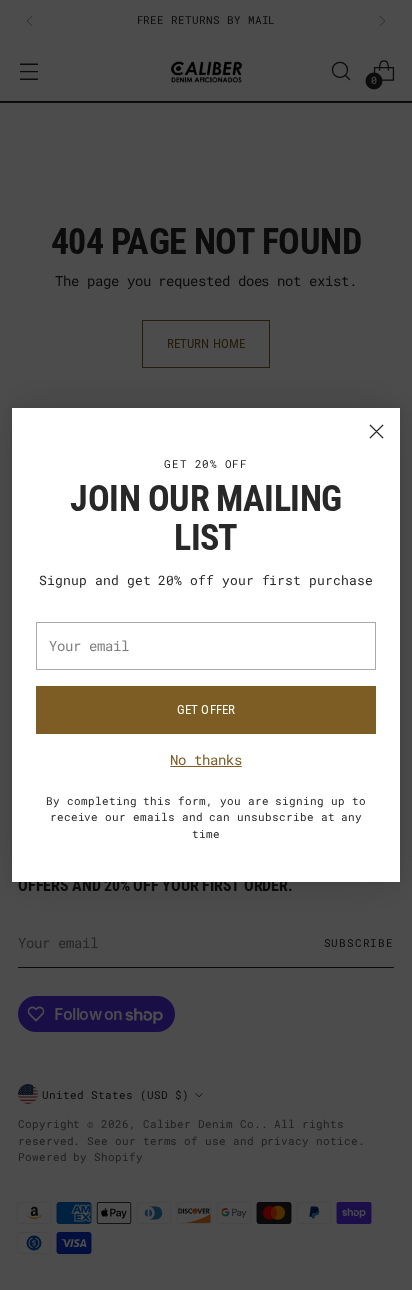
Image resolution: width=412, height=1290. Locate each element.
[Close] (376, 431)
